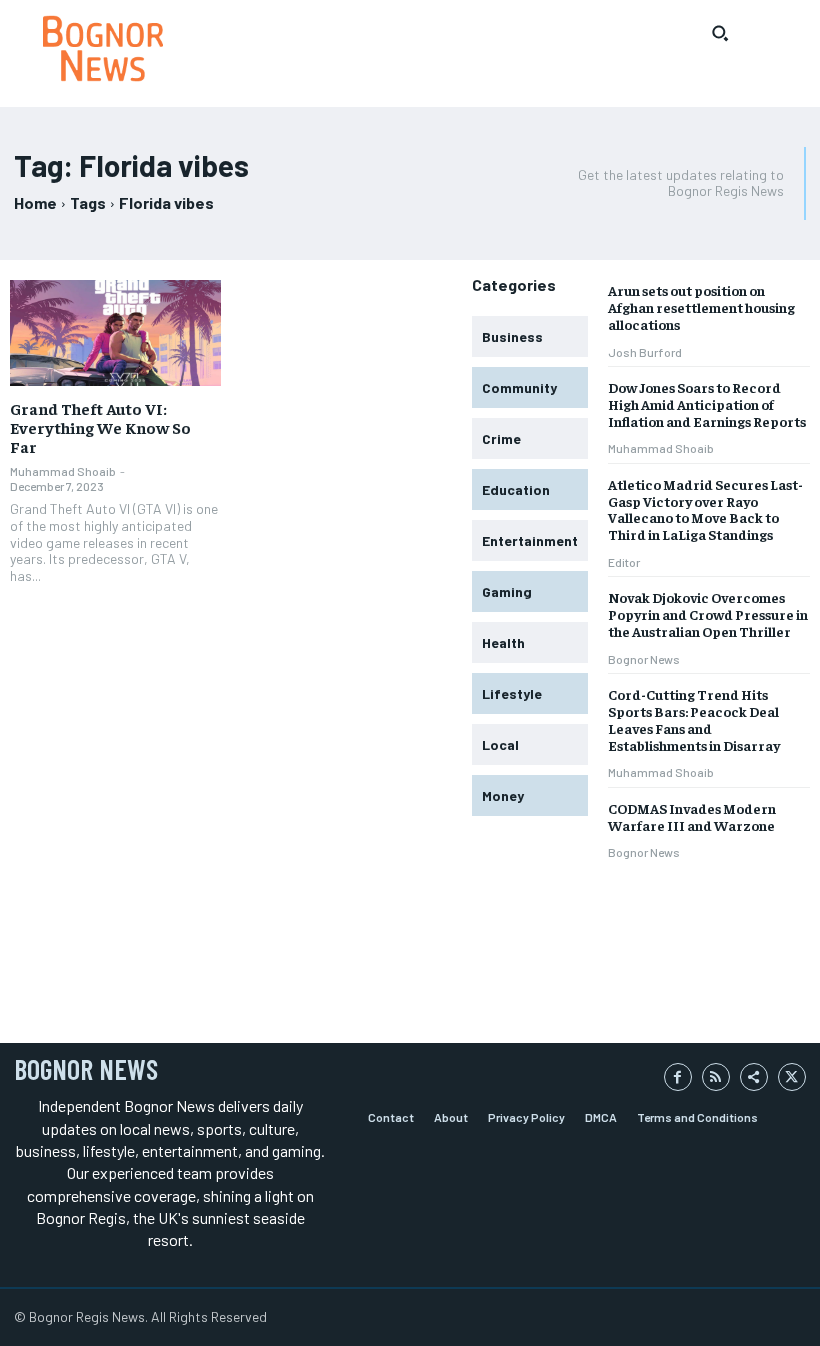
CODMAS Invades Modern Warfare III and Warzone (692, 816)
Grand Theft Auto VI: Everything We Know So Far (100, 427)
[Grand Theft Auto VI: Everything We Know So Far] (115, 332)
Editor (624, 562)
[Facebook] (678, 1077)
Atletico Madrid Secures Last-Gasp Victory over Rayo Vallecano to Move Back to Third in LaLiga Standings (705, 509)
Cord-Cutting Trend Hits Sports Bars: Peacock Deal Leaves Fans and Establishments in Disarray (694, 719)
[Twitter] (792, 1077)
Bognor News (644, 659)
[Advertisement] (248, 968)
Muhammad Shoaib (63, 471)
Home (35, 202)
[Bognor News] (102, 48)
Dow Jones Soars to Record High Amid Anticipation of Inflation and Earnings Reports (707, 404)
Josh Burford (645, 352)
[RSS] (716, 1077)
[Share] (754, 1077)
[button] (720, 33)
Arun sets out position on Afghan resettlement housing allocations (701, 307)
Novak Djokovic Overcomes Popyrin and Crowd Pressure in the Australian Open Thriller (708, 614)
